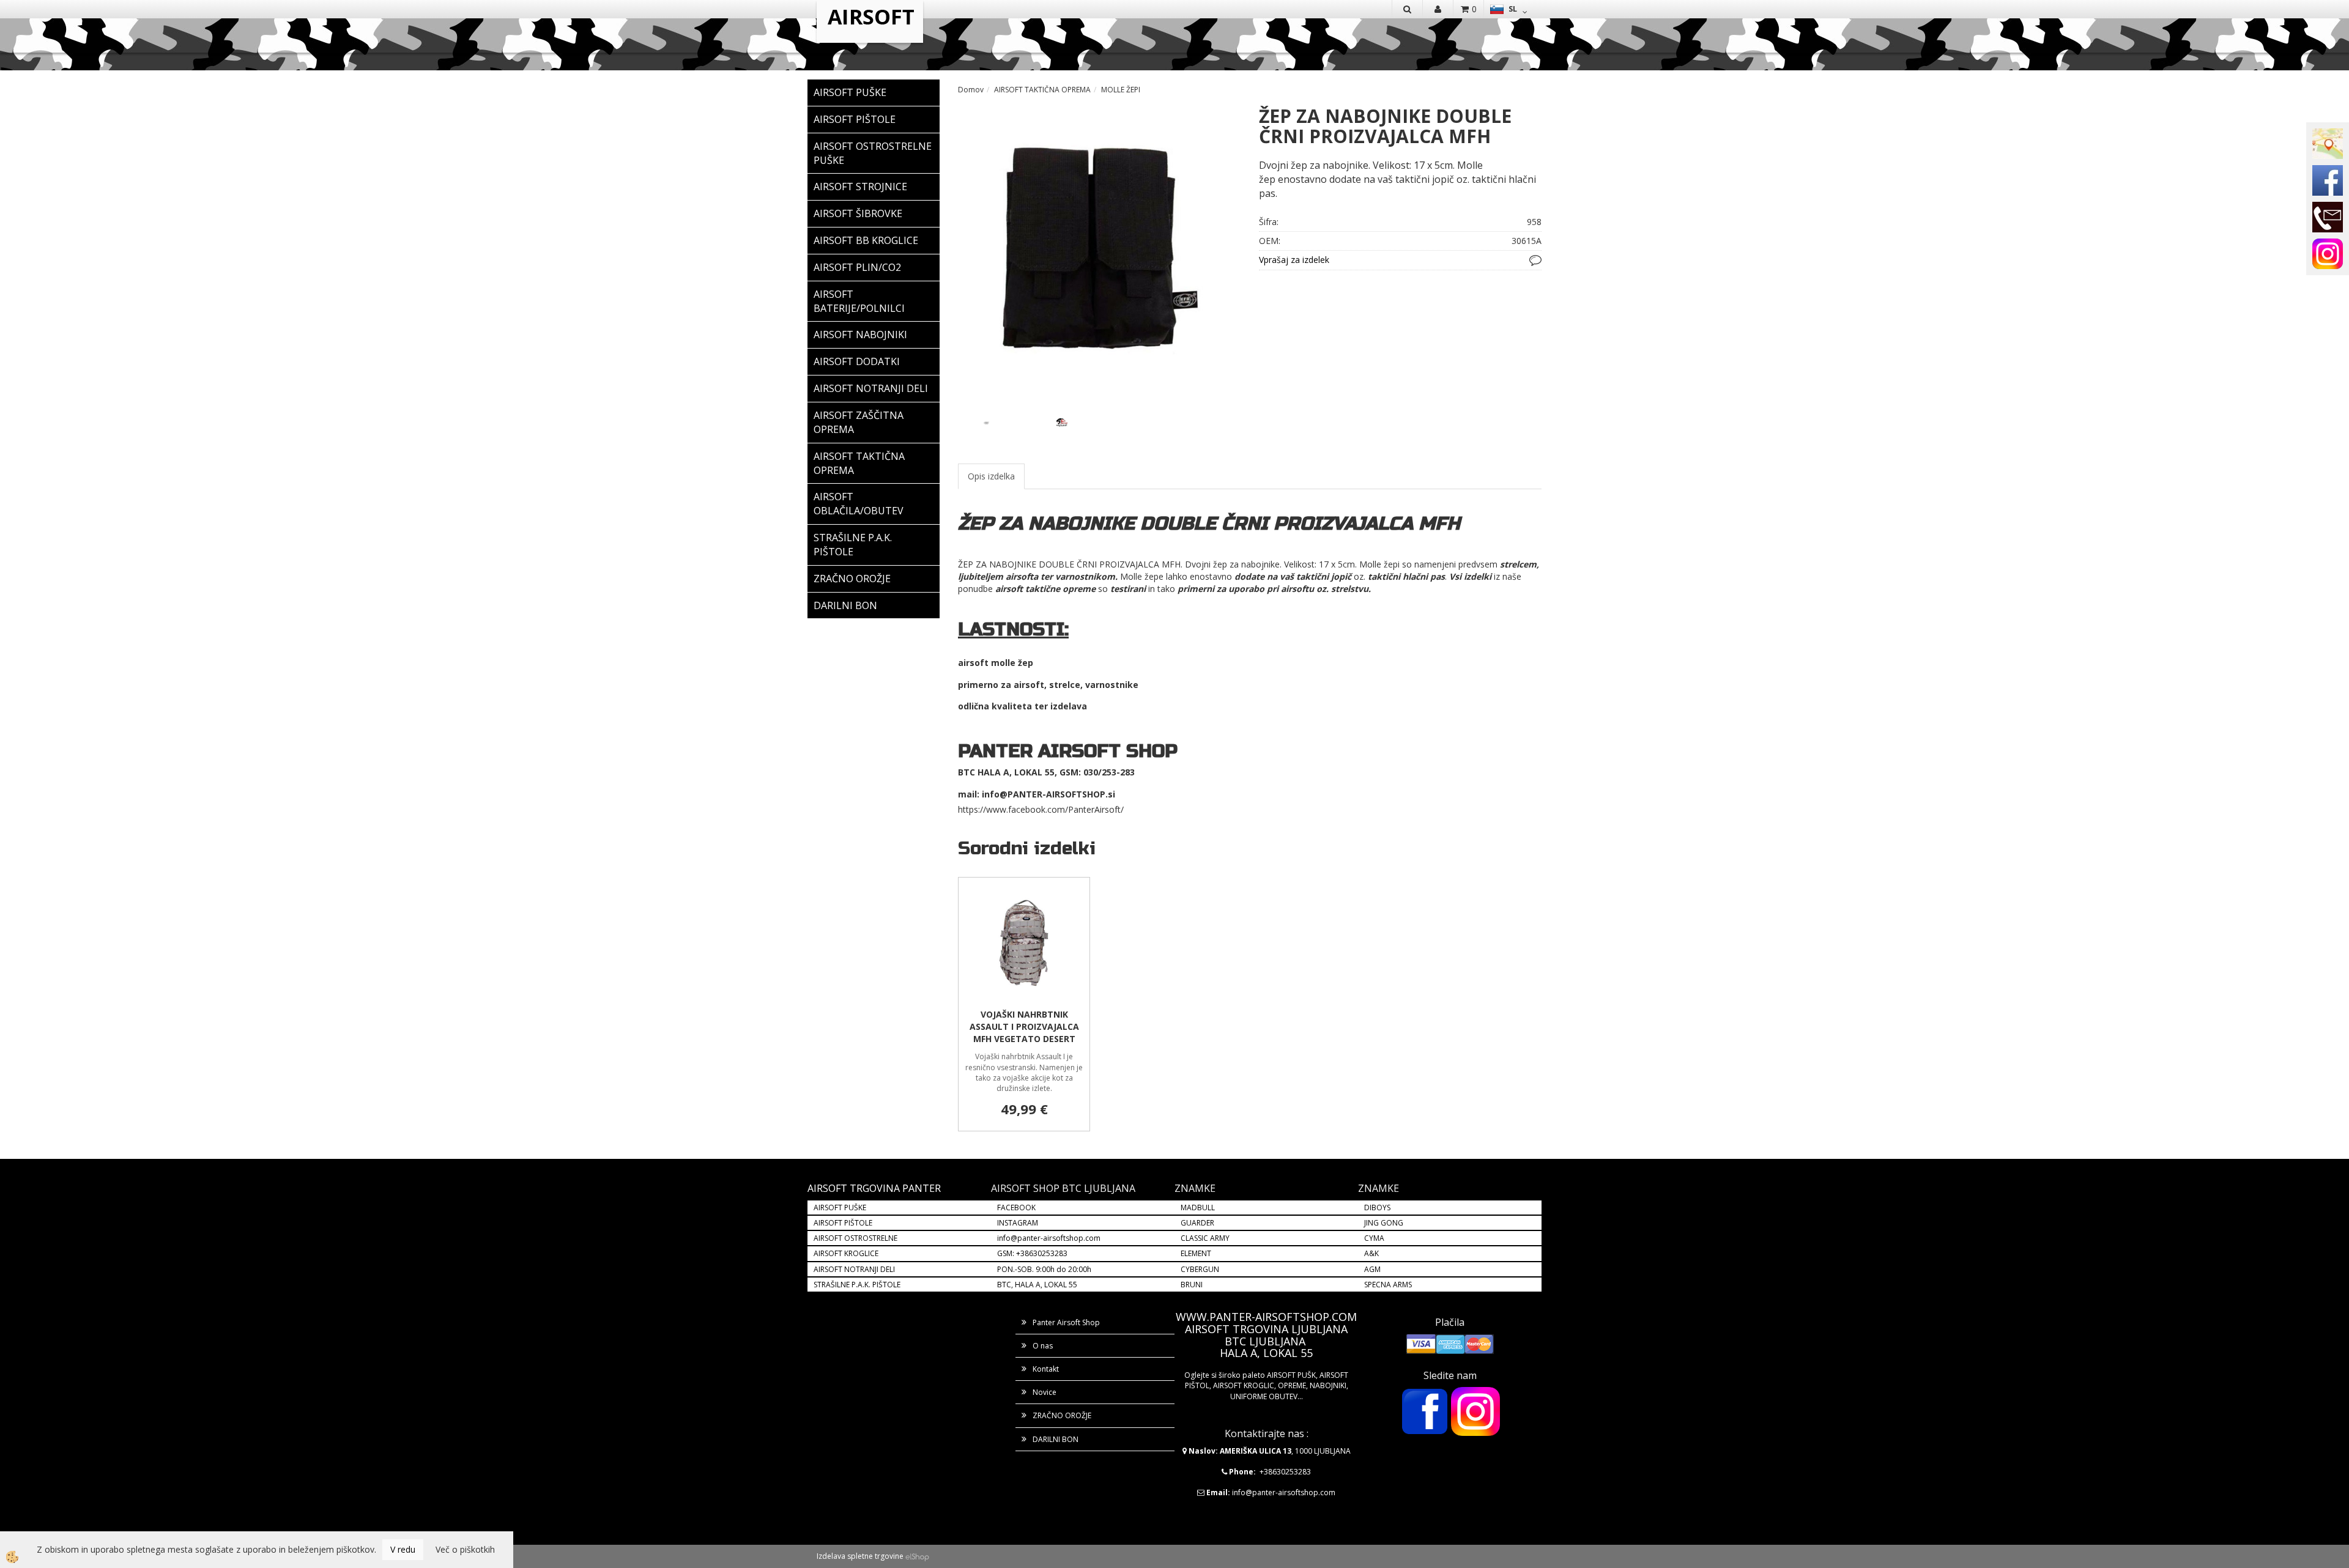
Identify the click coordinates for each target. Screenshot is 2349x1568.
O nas (1043, 1346)
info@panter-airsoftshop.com (1049, 1238)
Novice (1045, 1392)
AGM (1372, 1269)
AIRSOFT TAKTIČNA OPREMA (1042, 90)
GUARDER (1197, 1223)
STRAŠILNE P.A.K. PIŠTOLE (857, 1285)
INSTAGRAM (1018, 1223)
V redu (403, 1549)
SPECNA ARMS (1388, 1285)
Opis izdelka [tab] (991, 476)
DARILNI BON (1056, 1439)
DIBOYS (1377, 1207)
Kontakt (1046, 1369)
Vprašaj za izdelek (1294, 260)
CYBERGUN (1200, 1269)
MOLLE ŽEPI (1121, 90)
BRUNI (1192, 1285)
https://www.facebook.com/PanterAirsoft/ (1041, 809)
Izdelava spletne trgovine (860, 1556)
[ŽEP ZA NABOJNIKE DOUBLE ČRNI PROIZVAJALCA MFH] (1099, 246)
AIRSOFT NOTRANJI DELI (854, 1269)
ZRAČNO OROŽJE (1062, 1415)
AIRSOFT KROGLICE (846, 1253)
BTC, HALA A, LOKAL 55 (1037, 1285)
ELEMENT (1196, 1253)
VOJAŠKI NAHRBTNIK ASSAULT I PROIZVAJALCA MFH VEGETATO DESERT (1024, 1026)
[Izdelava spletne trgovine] (917, 1556)
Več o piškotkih (465, 1549)
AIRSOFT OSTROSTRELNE (855, 1238)
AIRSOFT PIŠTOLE (843, 1223)
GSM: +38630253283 (1032, 1253)
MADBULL (1198, 1207)
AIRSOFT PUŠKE (840, 1207)
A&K (1371, 1253)
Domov (971, 90)
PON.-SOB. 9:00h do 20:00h (1044, 1269)
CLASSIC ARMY (1205, 1238)
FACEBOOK (1017, 1207)
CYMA (1374, 1238)
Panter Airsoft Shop (1066, 1322)
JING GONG (1384, 1223)
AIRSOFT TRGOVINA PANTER (874, 1188)
